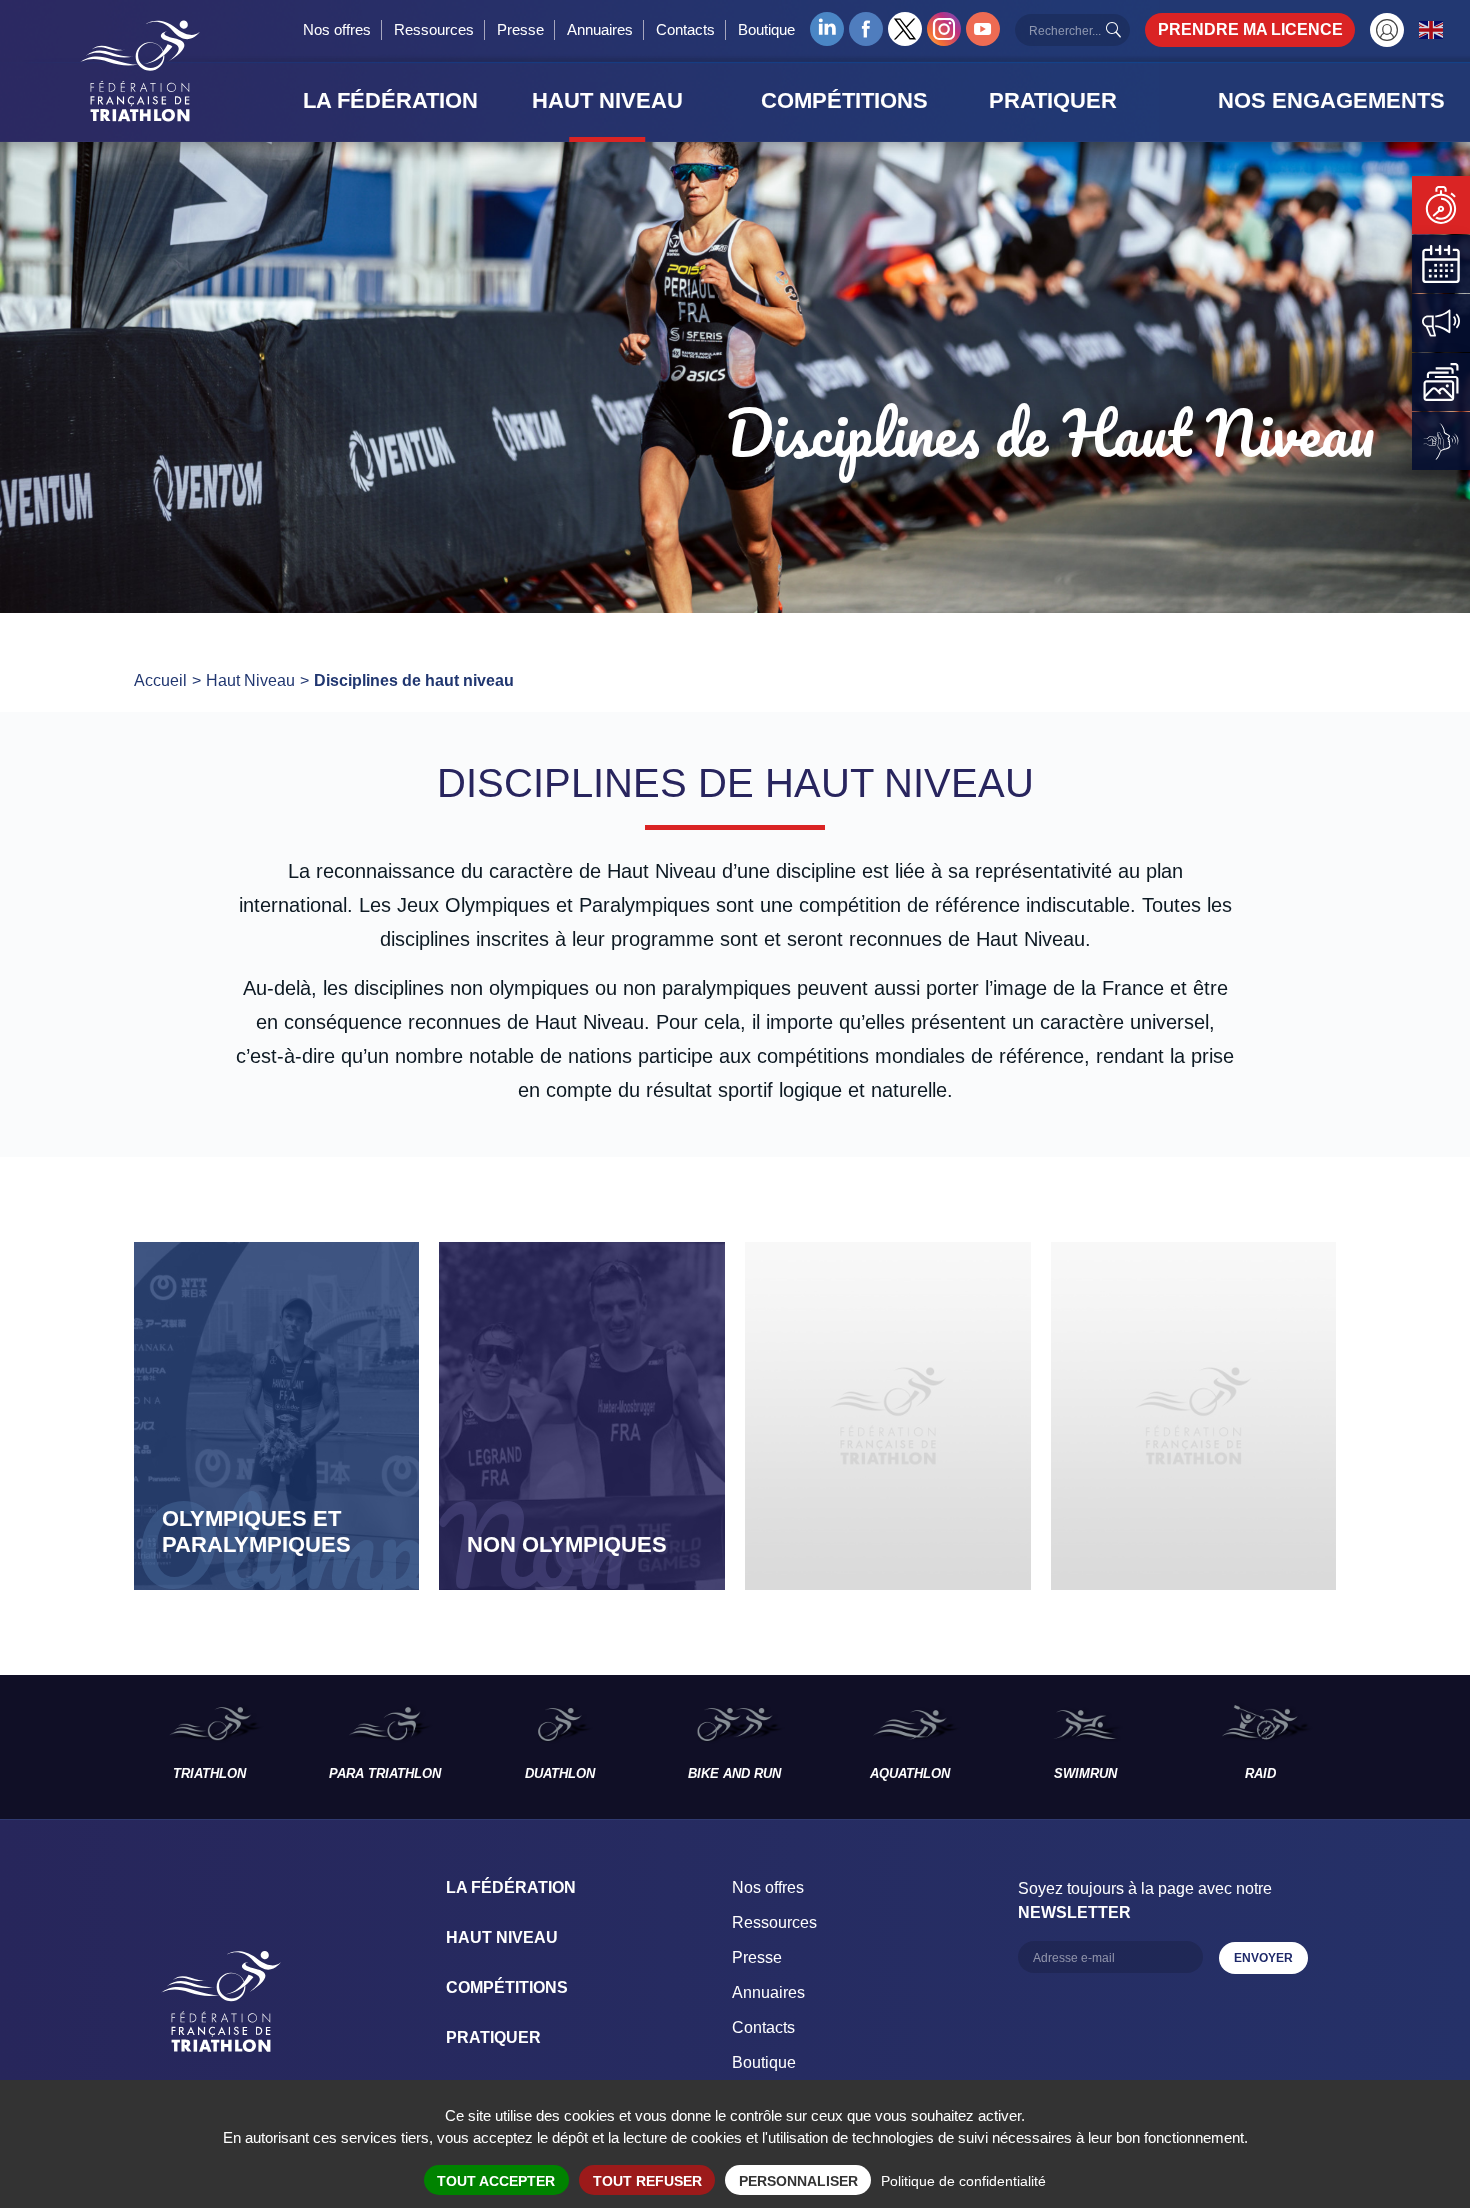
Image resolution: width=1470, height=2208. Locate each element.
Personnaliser (798, 2181)
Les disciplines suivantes (1409, 1747)
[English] (1432, 29)
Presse (520, 29)
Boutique (766, 29)
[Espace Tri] (1387, 30)
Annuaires (600, 29)
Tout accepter (496, 2181)
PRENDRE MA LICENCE (1250, 29)
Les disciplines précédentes (61, 1747)
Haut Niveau (502, 1937)
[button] (411, 101)
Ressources (434, 29)
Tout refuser (647, 2181)
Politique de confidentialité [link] (963, 2181)
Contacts (685, 29)
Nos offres (337, 29)
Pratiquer (493, 2037)
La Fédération (511, 1887)
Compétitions (507, 1987)
